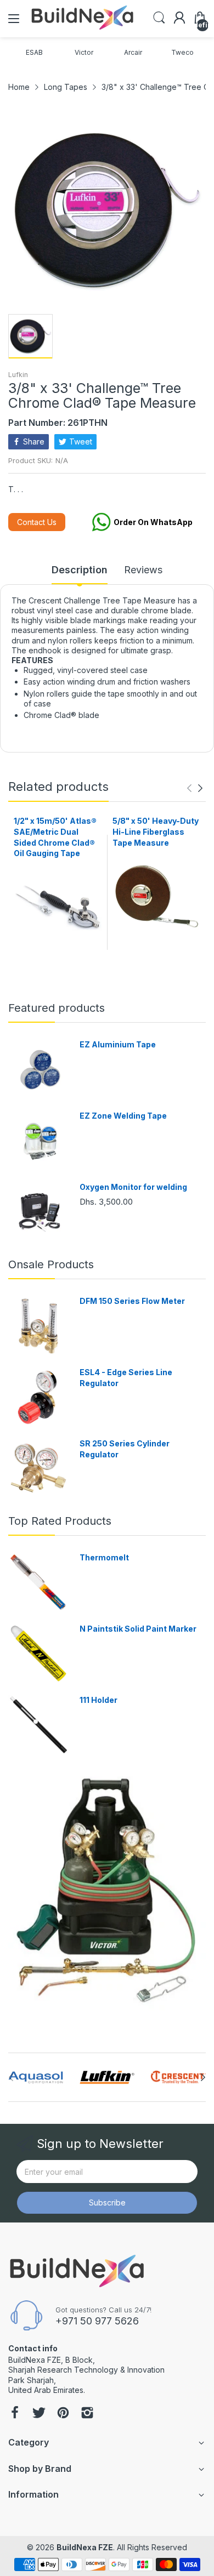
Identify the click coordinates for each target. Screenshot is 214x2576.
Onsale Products (51, 1264)
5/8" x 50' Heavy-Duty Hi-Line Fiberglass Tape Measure (156, 831)
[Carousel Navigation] (195, 788)
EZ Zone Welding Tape (123, 1116)
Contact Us (37, 522)
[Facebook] (15, 2414)
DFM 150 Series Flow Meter (132, 1301)
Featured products (57, 1008)
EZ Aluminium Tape (118, 1044)
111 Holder (98, 1700)
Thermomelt (104, 1557)
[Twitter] (39, 2414)
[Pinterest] (63, 2414)
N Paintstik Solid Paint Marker (138, 1629)
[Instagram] (87, 2414)
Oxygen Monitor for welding (133, 1187)
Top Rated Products (60, 1521)
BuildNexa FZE (85, 2547)
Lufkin (18, 375)
